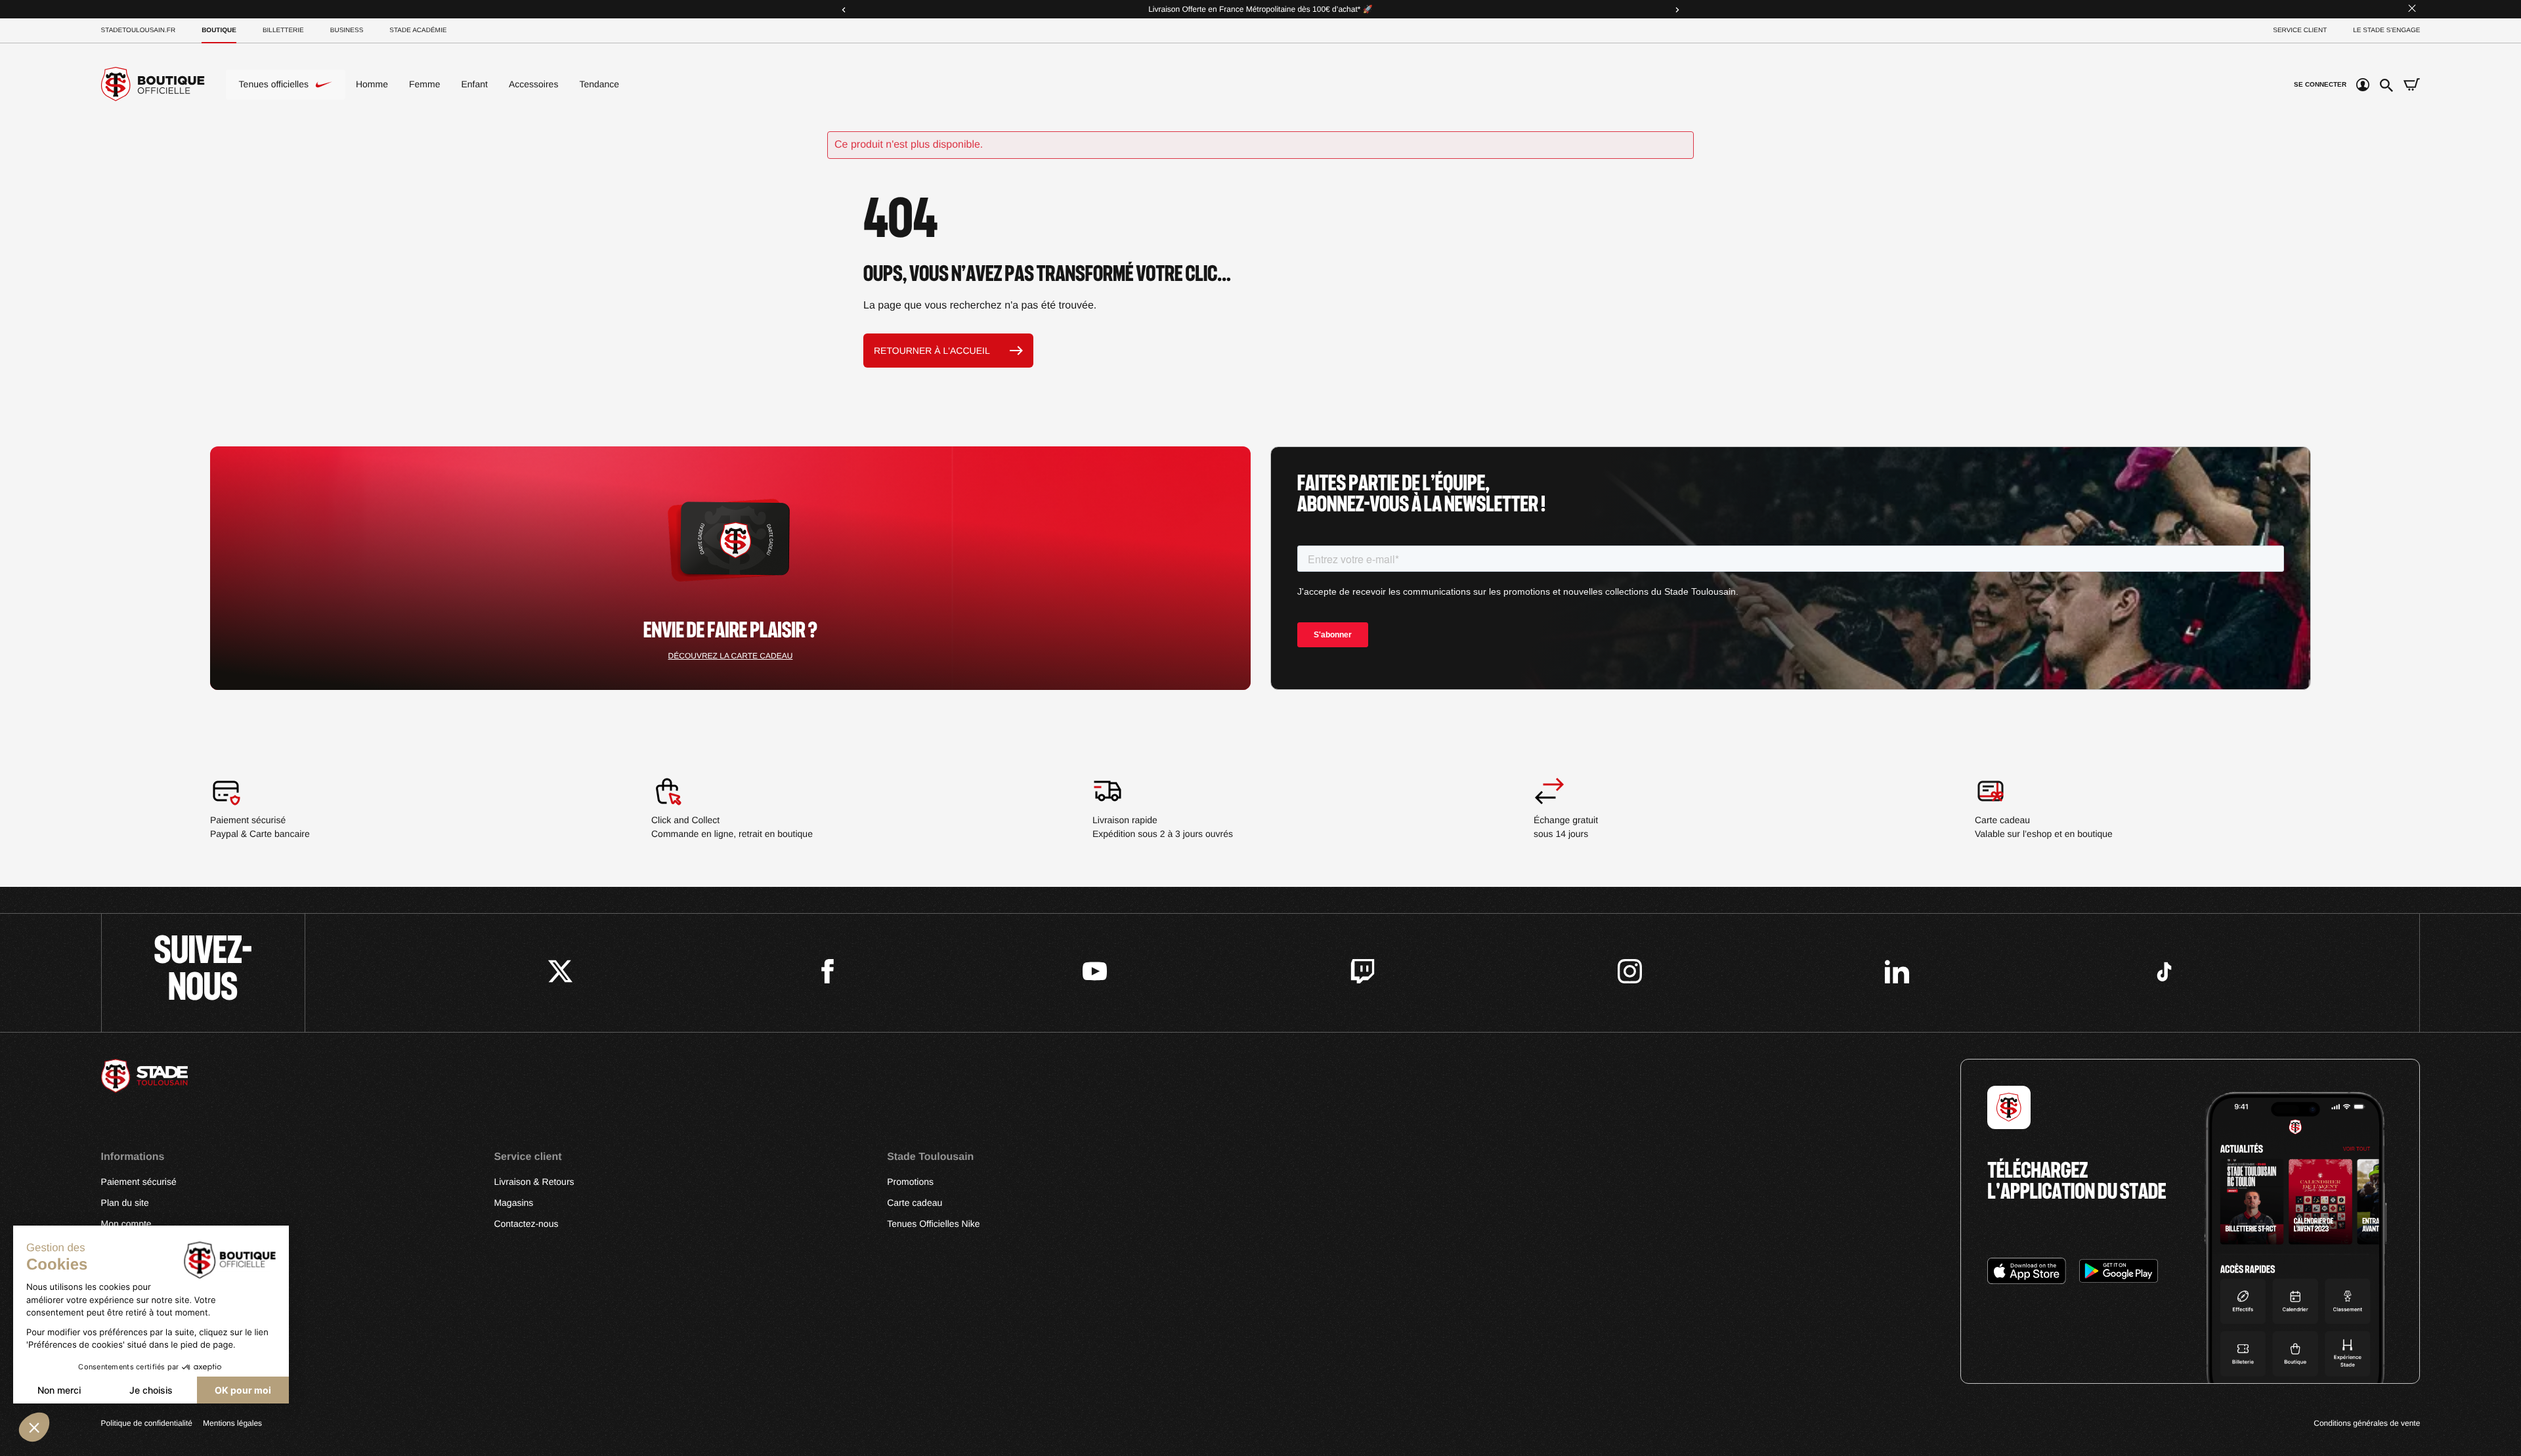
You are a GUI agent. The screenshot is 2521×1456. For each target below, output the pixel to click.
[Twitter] (560, 973)
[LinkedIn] (1897, 973)
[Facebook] (828, 973)
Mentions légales (232, 1423)
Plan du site (125, 1203)
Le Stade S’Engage (2386, 31)
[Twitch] (1363, 973)
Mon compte (126, 1224)
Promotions (910, 1182)
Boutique (219, 31)
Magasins (513, 1203)
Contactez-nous (526, 1224)
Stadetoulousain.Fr (139, 31)
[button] (34, 1427)
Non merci (59, 1390)
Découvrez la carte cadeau (731, 656)
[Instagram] (1630, 973)
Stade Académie (418, 31)
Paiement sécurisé (139, 1182)
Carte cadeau (915, 1203)
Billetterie (283, 31)
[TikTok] (2164, 973)
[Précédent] (844, 9)
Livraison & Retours (534, 1182)
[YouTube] (1095, 973)
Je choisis (151, 1390)
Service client (2300, 31)
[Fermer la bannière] (2412, 10)
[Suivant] (1677, 9)
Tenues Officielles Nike (933, 1224)
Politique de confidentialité (147, 1423)
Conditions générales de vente (2367, 1423)
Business (347, 31)
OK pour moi (243, 1390)
